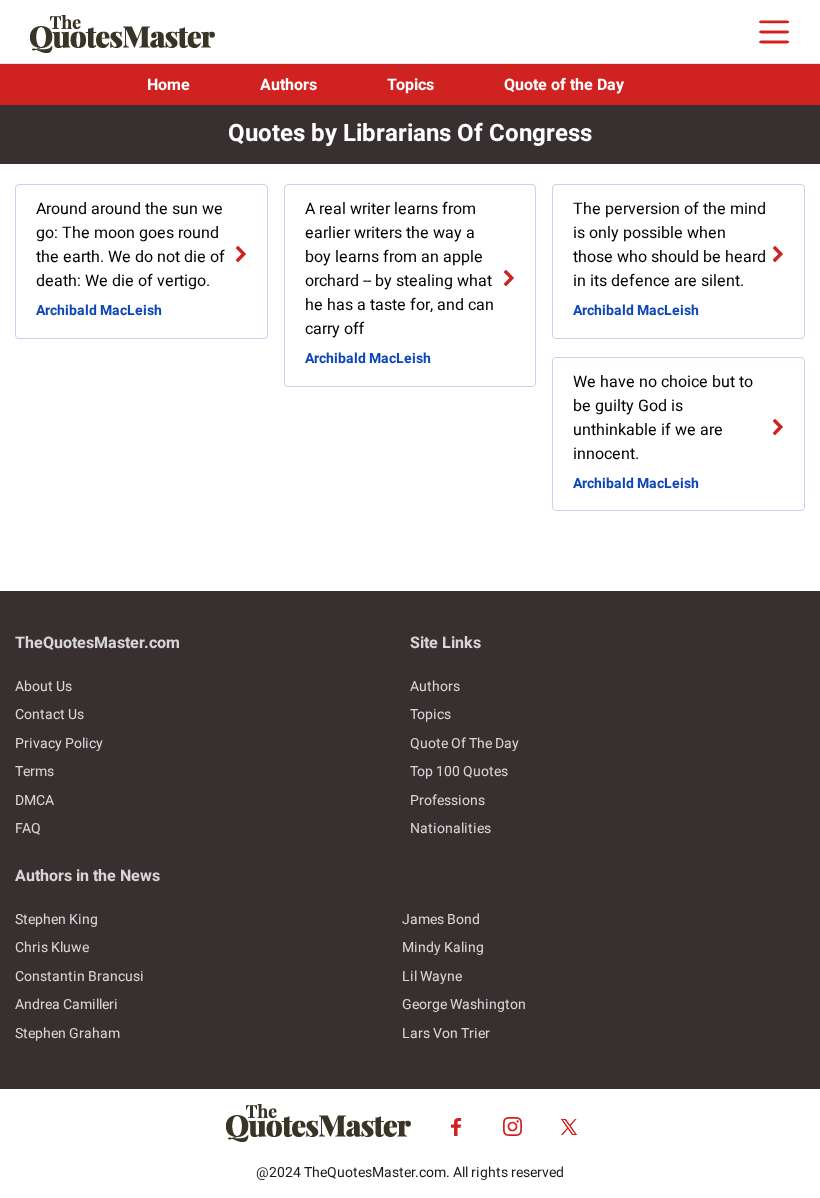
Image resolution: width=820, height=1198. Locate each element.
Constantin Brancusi (79, 976)
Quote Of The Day (464, 743)
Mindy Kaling (443, 947)
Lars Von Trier (446, 1033)
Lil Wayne (432, 976)
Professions (447, 800)
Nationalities (450, 828)
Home (168, 85)
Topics (410, 85)
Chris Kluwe (52, 947)
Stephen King (56, 919)
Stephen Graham (67, 1033)
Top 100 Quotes (459, 771)
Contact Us (49, 714)
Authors (288, 85)
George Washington (464, 1004)
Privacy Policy (59, 743)
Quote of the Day (564, 85)
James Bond (441, 919)
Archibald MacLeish (99, 310)
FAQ (28, 828)
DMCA (34, 800)
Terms (34, 771)
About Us (43, 686)
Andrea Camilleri (66, 1004)
